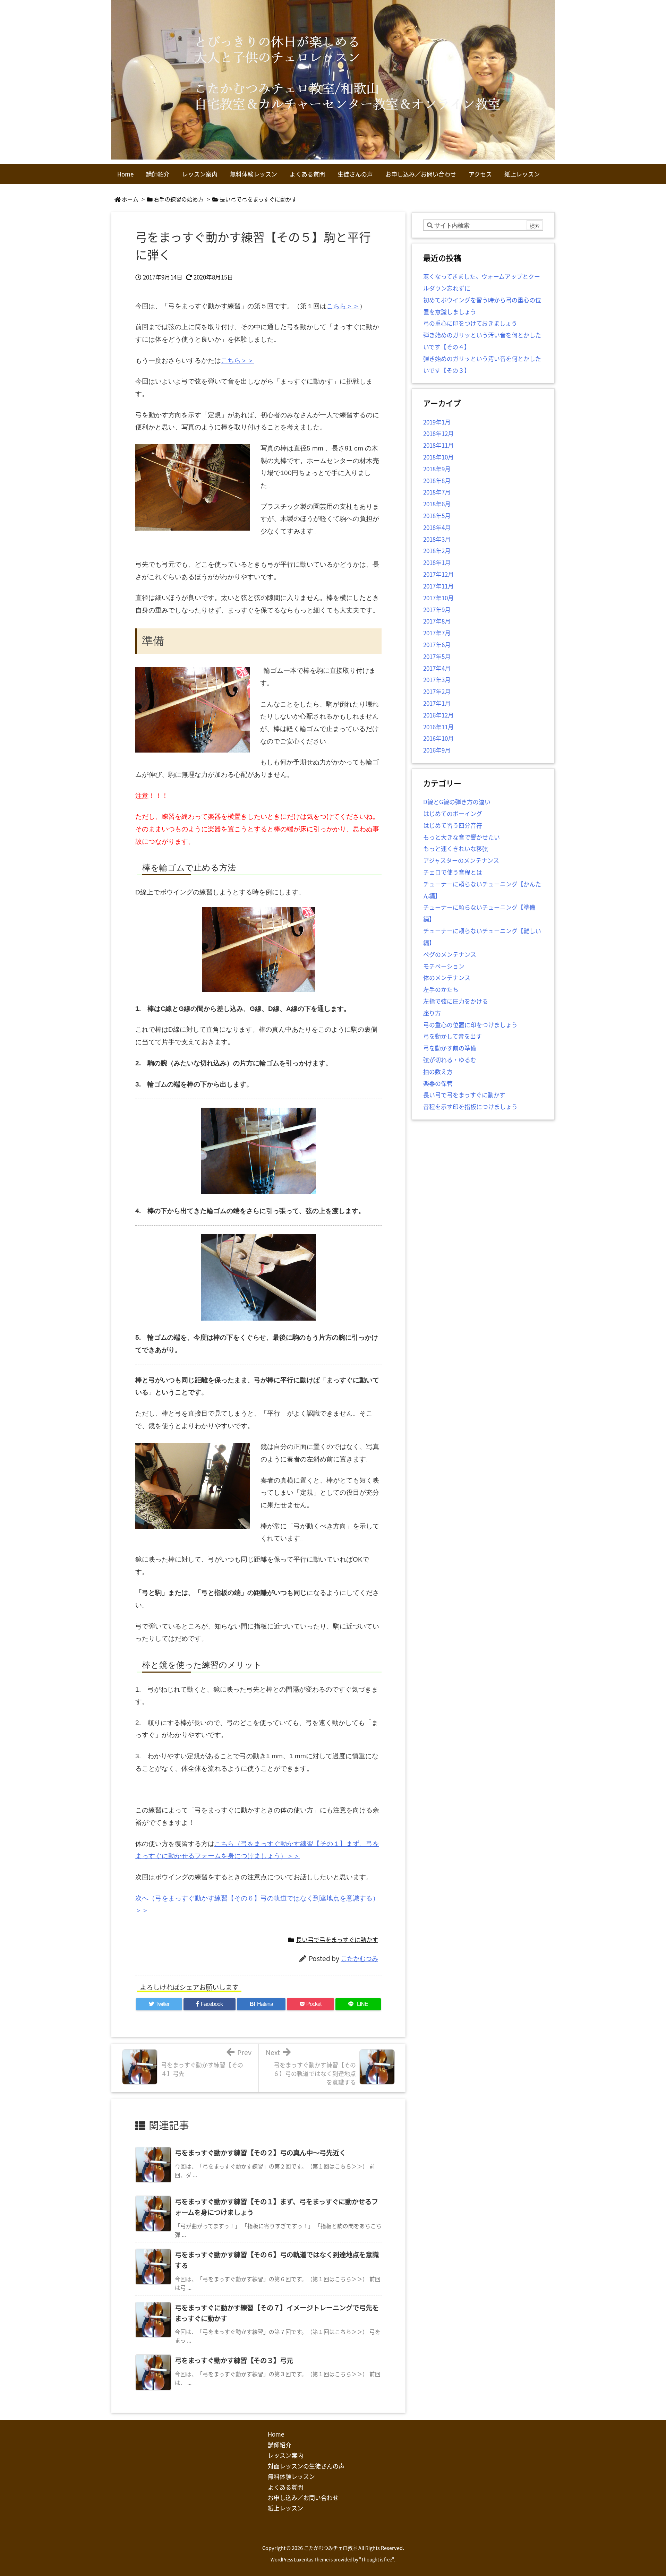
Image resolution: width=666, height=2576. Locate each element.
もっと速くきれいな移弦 (456, 848)
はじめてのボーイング (453, 813)
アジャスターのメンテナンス (461, 860)
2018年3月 (437, 539)
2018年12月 (438, 433)
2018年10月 (438, 457)
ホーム (130, 199)
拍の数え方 (438, 1071)
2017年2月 (437, 691)
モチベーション (444, 966)
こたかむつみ (359, 1958)
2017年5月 (437, 656)
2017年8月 (437, 621)
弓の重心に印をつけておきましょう (470, 323)
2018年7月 (437, 492)
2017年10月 (438, 598)
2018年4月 (437, 527)
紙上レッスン (285, 2508)
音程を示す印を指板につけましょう (470, 1106)
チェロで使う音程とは (453, 872)
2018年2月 (437, 551)
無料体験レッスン (291, 2476)
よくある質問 (285, 2487)
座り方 (432, 1013)
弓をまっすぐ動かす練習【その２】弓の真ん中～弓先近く (260, 2153)
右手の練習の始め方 (179, 199)
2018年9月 (437, 469)
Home (276, 2434)
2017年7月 (437, 633)
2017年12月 (438, 574)
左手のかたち (441, 989)
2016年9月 (437, 750)
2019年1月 (437, 422)
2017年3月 (437, 680)
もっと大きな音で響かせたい (462, 837)
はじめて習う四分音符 (453, 825)
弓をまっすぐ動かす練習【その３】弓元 (234, 2360)
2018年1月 (437, 562)
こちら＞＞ (343, 306)
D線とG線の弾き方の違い (457, 802)
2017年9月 (437, 609)
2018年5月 (437, 516)
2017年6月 (437, 645)
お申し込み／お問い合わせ (303, 2497)
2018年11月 (438, 445)
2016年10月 (438, 738)
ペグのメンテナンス (450, 954)
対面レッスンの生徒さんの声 (306, 2466)
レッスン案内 (285, 2455)
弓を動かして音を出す (452, 1036)
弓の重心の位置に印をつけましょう (470, 1025)
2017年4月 (437, 668)
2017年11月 (438, 586)
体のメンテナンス (447, 977)
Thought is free (377, 2560)
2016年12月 (438, 715)
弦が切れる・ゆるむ (450, 1060)
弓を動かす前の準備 (450, 1048)
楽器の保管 (438, 1083)
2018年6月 (437, 504)
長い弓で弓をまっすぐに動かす (258, 199)
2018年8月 (437, 480)
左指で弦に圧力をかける (456, 1001)
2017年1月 (437, 703)
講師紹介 (280, 2445)
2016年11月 (438, 727)
